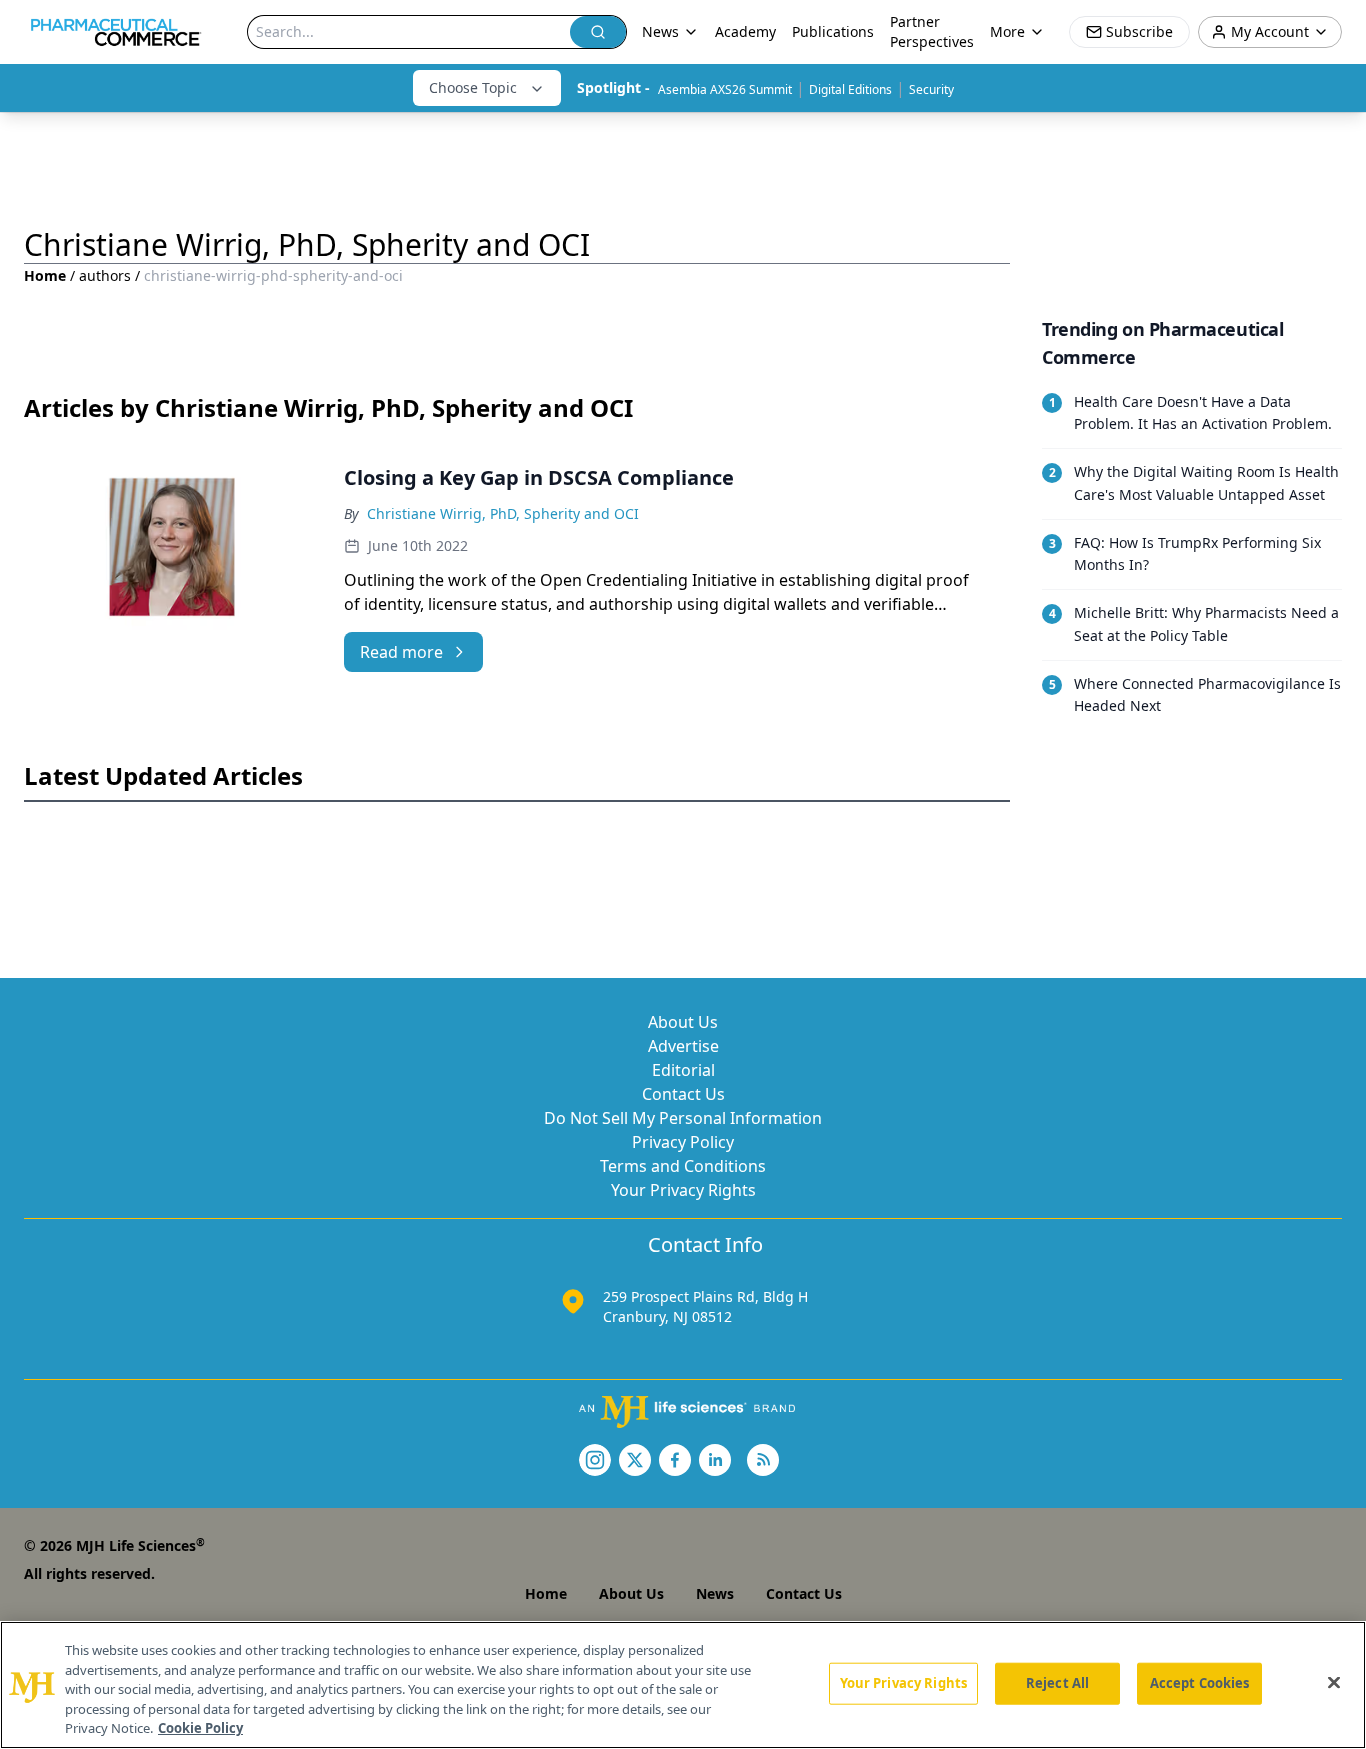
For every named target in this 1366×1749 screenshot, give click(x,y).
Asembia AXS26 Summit (725, 89)
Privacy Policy (683, 1142)
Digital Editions (850, 89)
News (715, 1593)
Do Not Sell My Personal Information (683, 1118)
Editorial (683, 1070)
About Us (683, 1022)
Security (931, 89)
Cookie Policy (200, 1728)
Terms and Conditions (683, 1166)
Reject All (1057, 1683)
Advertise (683, 1046)
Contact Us (683, 1094)
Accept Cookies (1200, 1683)
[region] (683, 1685)
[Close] (1334, 1683)
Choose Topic (473, 87)
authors (105, 275)
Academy (745, 31)
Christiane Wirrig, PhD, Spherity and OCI (503, 513)
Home (45, 275)
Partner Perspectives (932, 31)
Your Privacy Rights (683, 1190)
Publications (833, 31)
